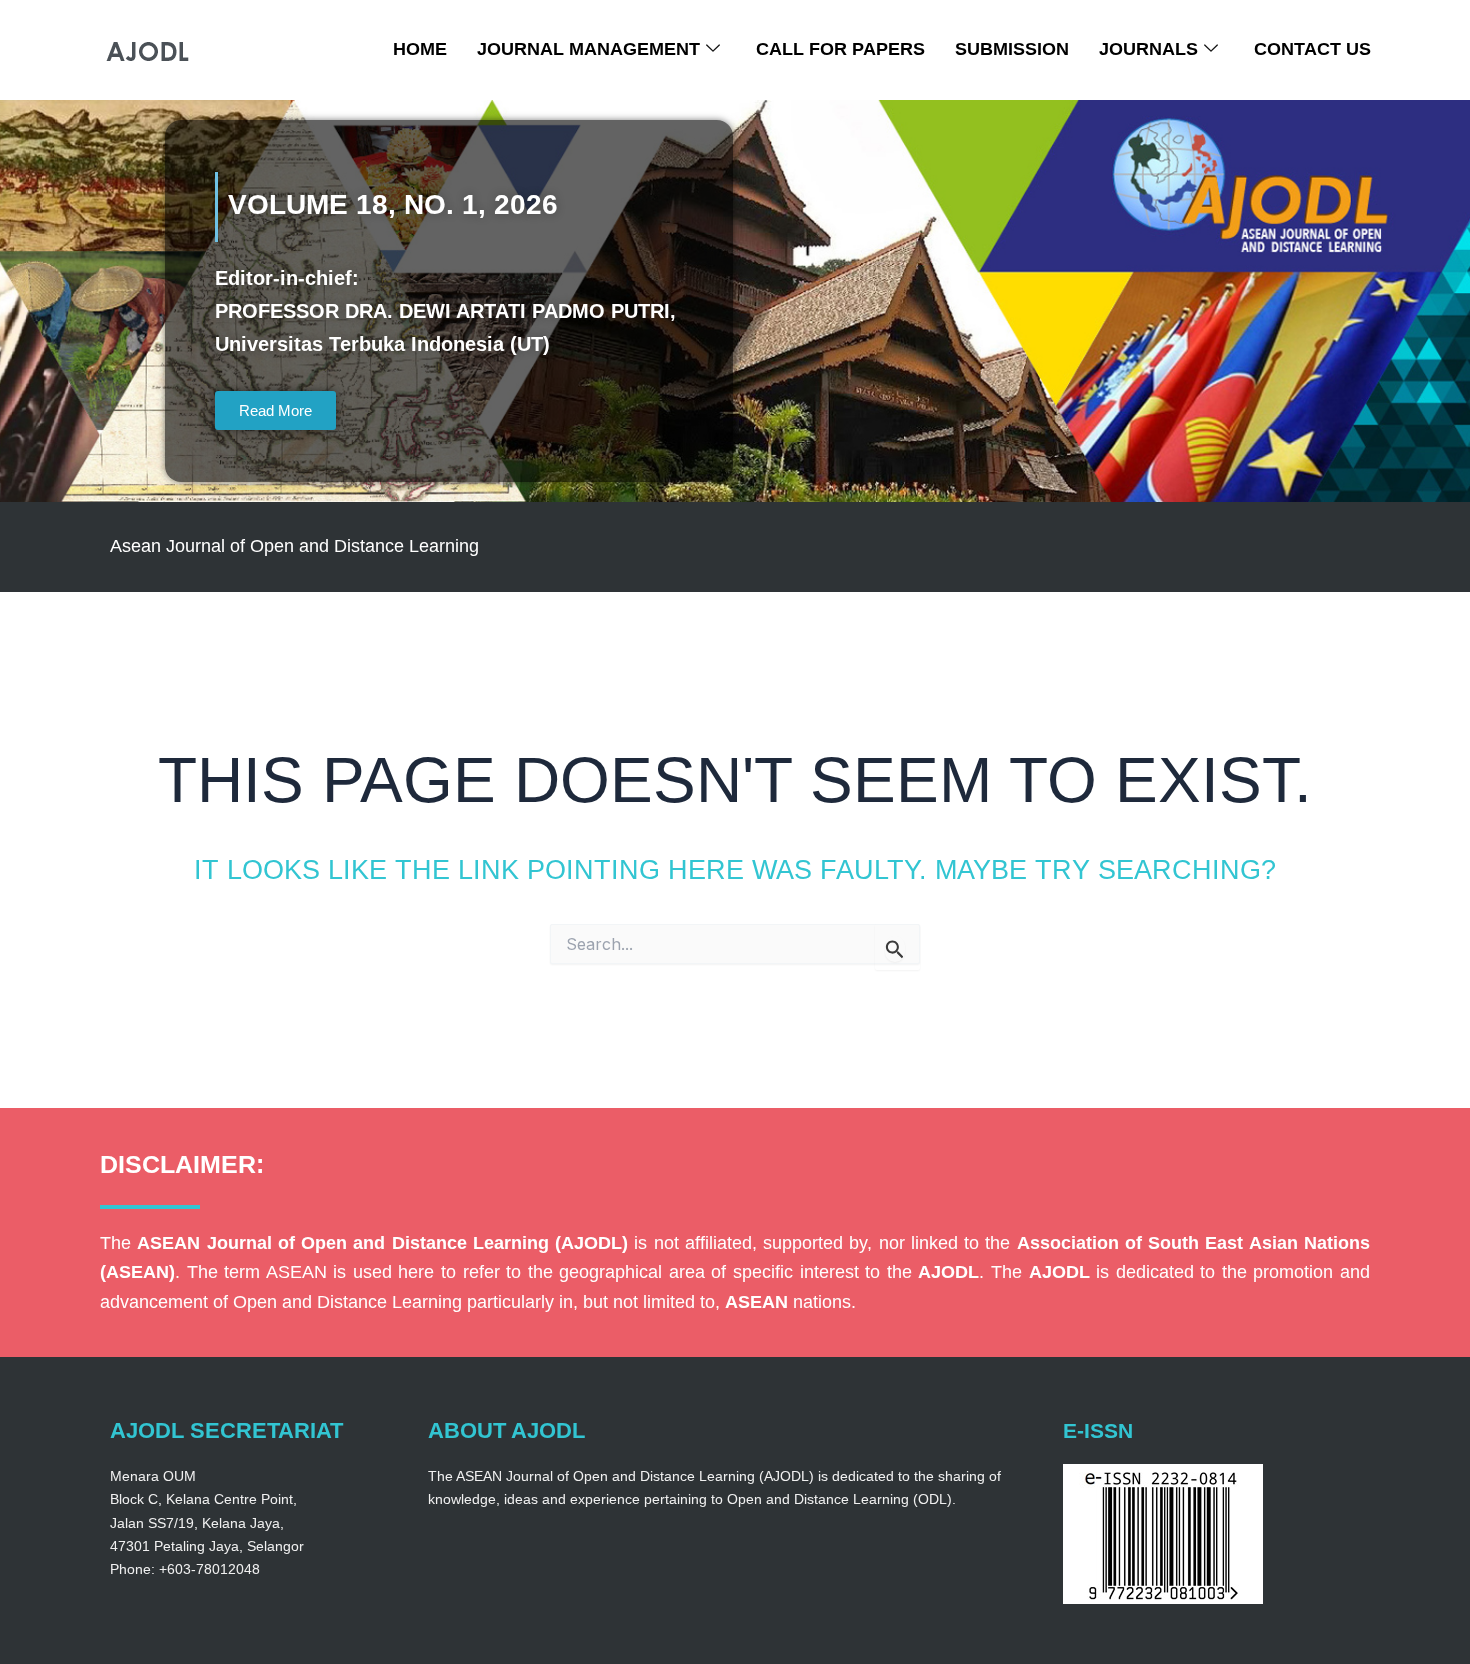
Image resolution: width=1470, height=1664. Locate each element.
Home (420, 49)
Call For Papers (840, 49)
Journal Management (588, 49)
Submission (1012, 49)
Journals (1148, 49)
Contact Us (1312, 49)
